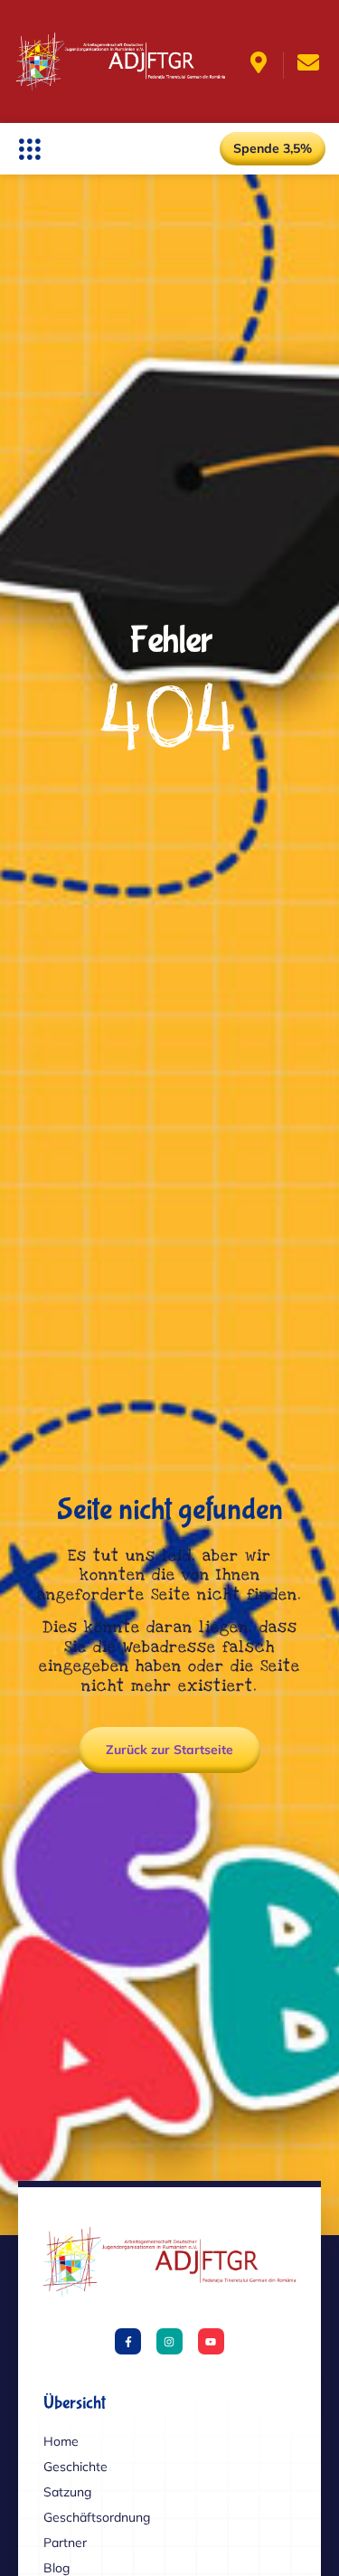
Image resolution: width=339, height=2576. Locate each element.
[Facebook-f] (128, 2341)
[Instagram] (169, 2341)
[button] (29, 149)
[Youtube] (211, 2341)
